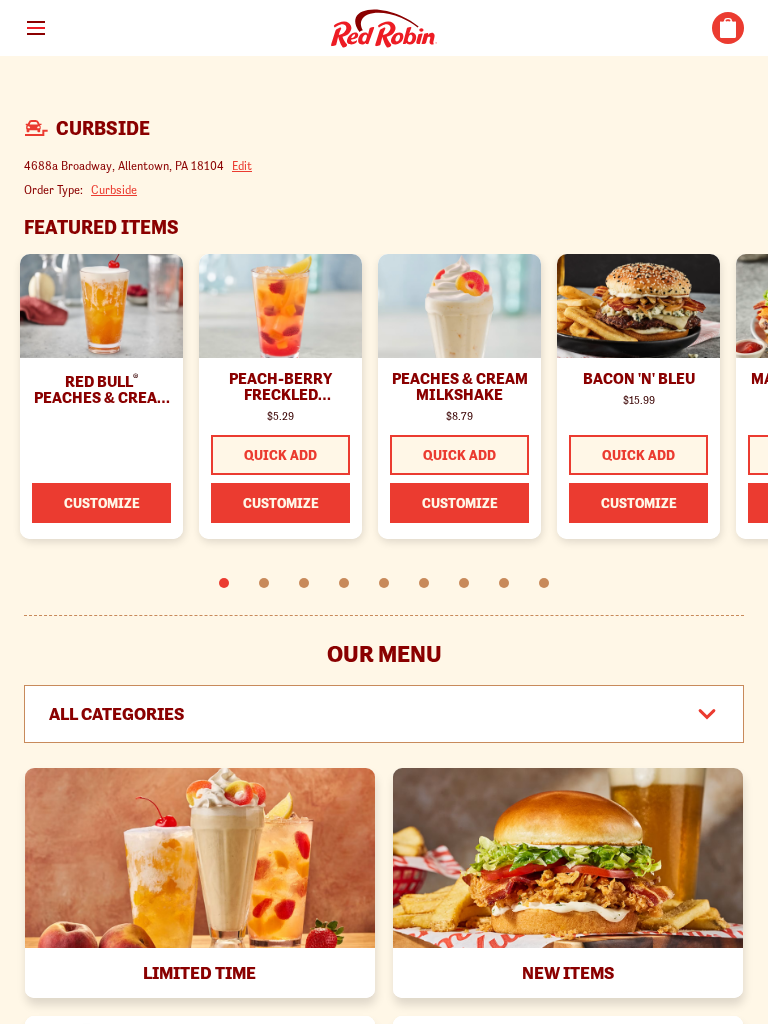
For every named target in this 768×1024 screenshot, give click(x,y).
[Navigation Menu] (36, 28)
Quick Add (280, 455)
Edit (242, 165)
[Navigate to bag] (728, 28)
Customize (102, 503)
